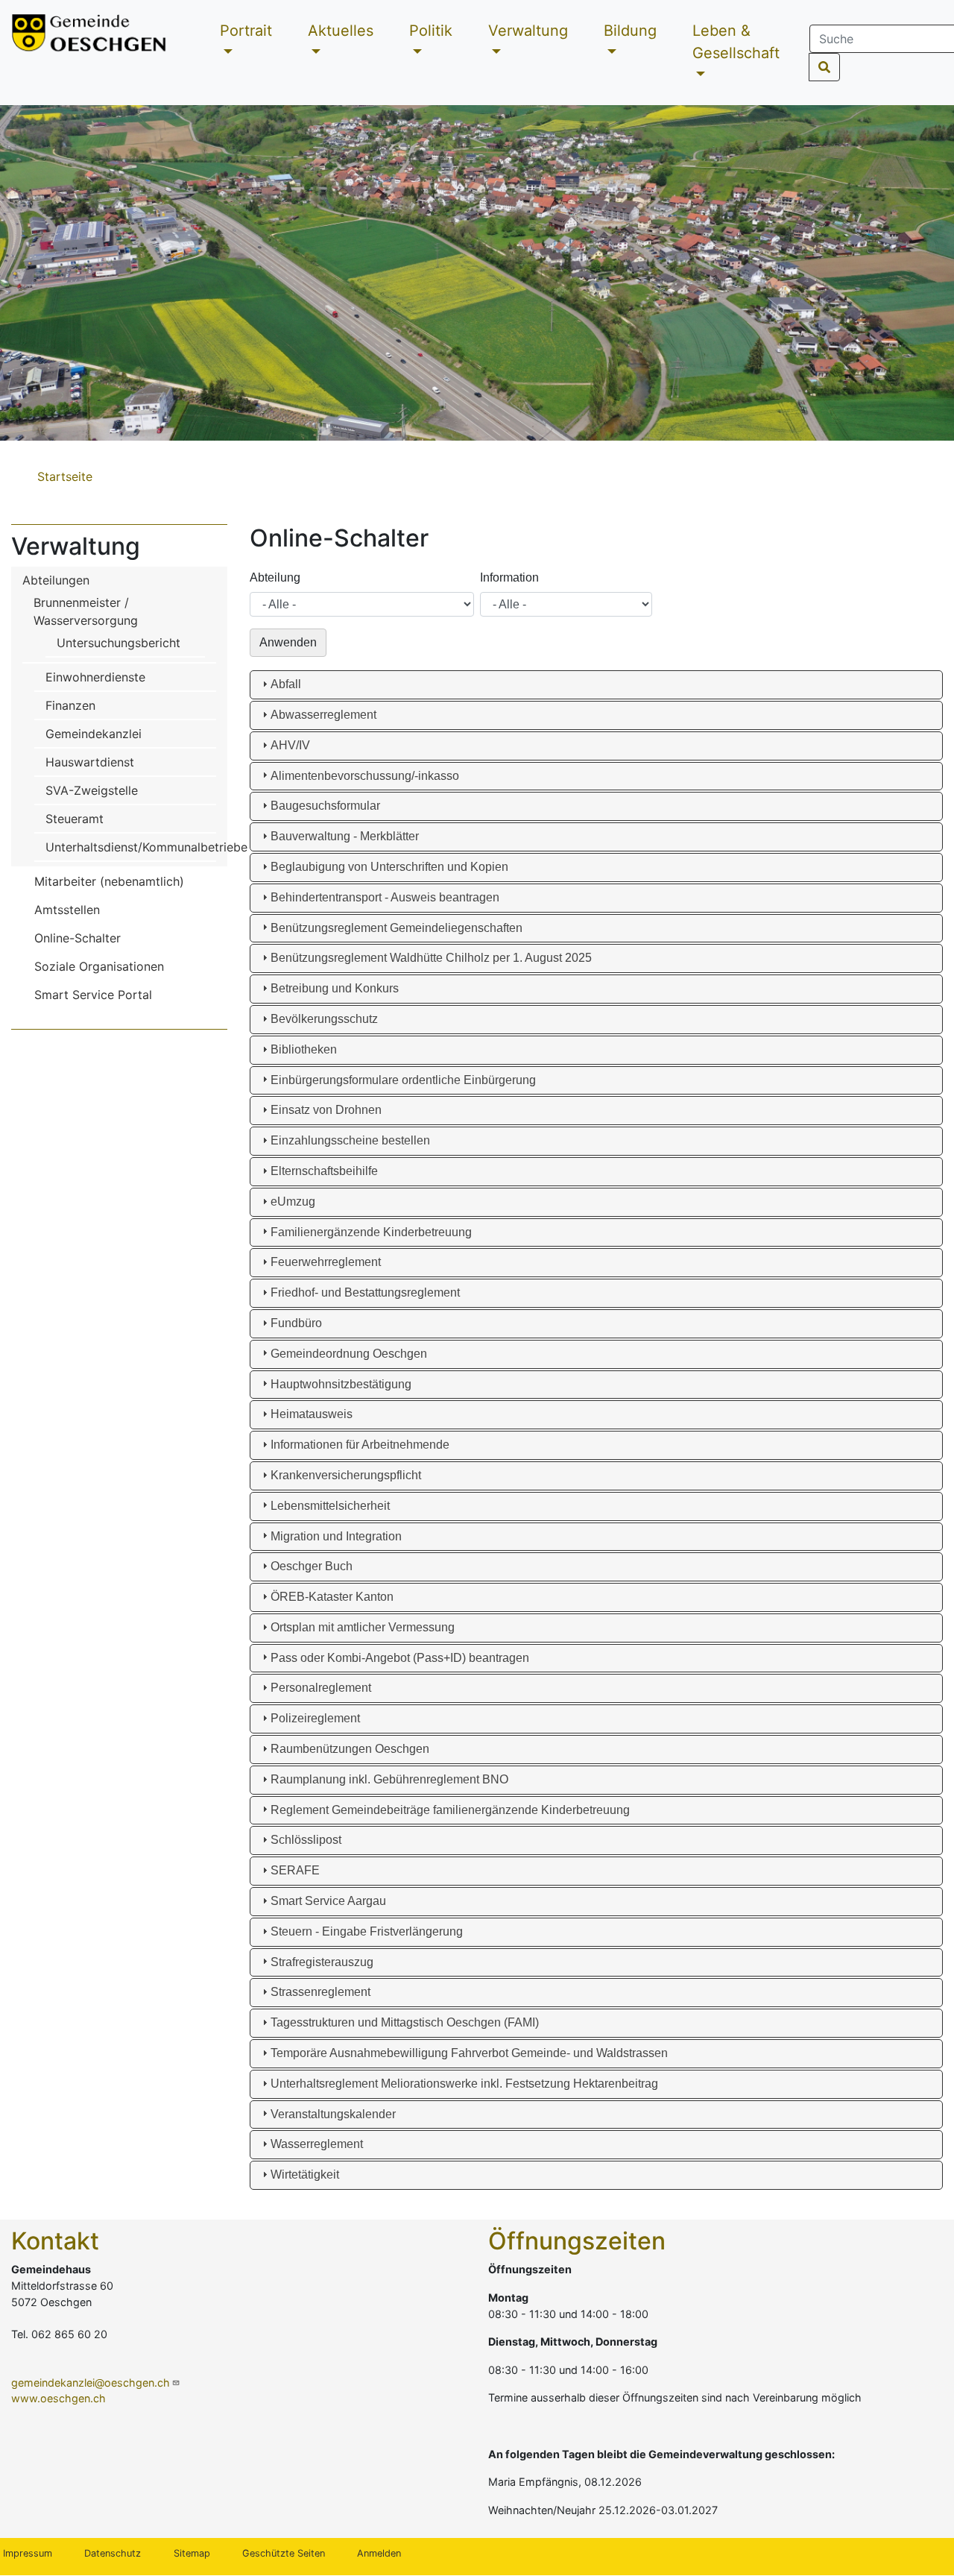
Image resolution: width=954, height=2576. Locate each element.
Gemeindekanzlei (94, 734)
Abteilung (275, 577)
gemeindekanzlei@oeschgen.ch (91, 2383)
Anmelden (379, 2553)
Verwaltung (528, 31)
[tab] (596, 685)
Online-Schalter (78, 938)
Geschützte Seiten (284, 2553)
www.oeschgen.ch (59, 2398)
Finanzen (70, 705)
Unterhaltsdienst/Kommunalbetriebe (146, 847)
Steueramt (75, 819)
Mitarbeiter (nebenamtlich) (109, 881)
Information (509, 577)
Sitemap (192, 2553)
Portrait (246, 31)
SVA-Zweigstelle (92, 790)
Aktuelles (341, 31)
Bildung (630, 31)
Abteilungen (56, 580)
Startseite (65, 476)
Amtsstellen (67, 910)
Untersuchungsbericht (119, 643)
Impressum (28, 2553)
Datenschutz (113, 2553)
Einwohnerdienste (95, 677)
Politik (431, 31)
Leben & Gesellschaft (736, 42)
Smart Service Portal (93, 995)
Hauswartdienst (90, 762)
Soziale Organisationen (99, 966)
